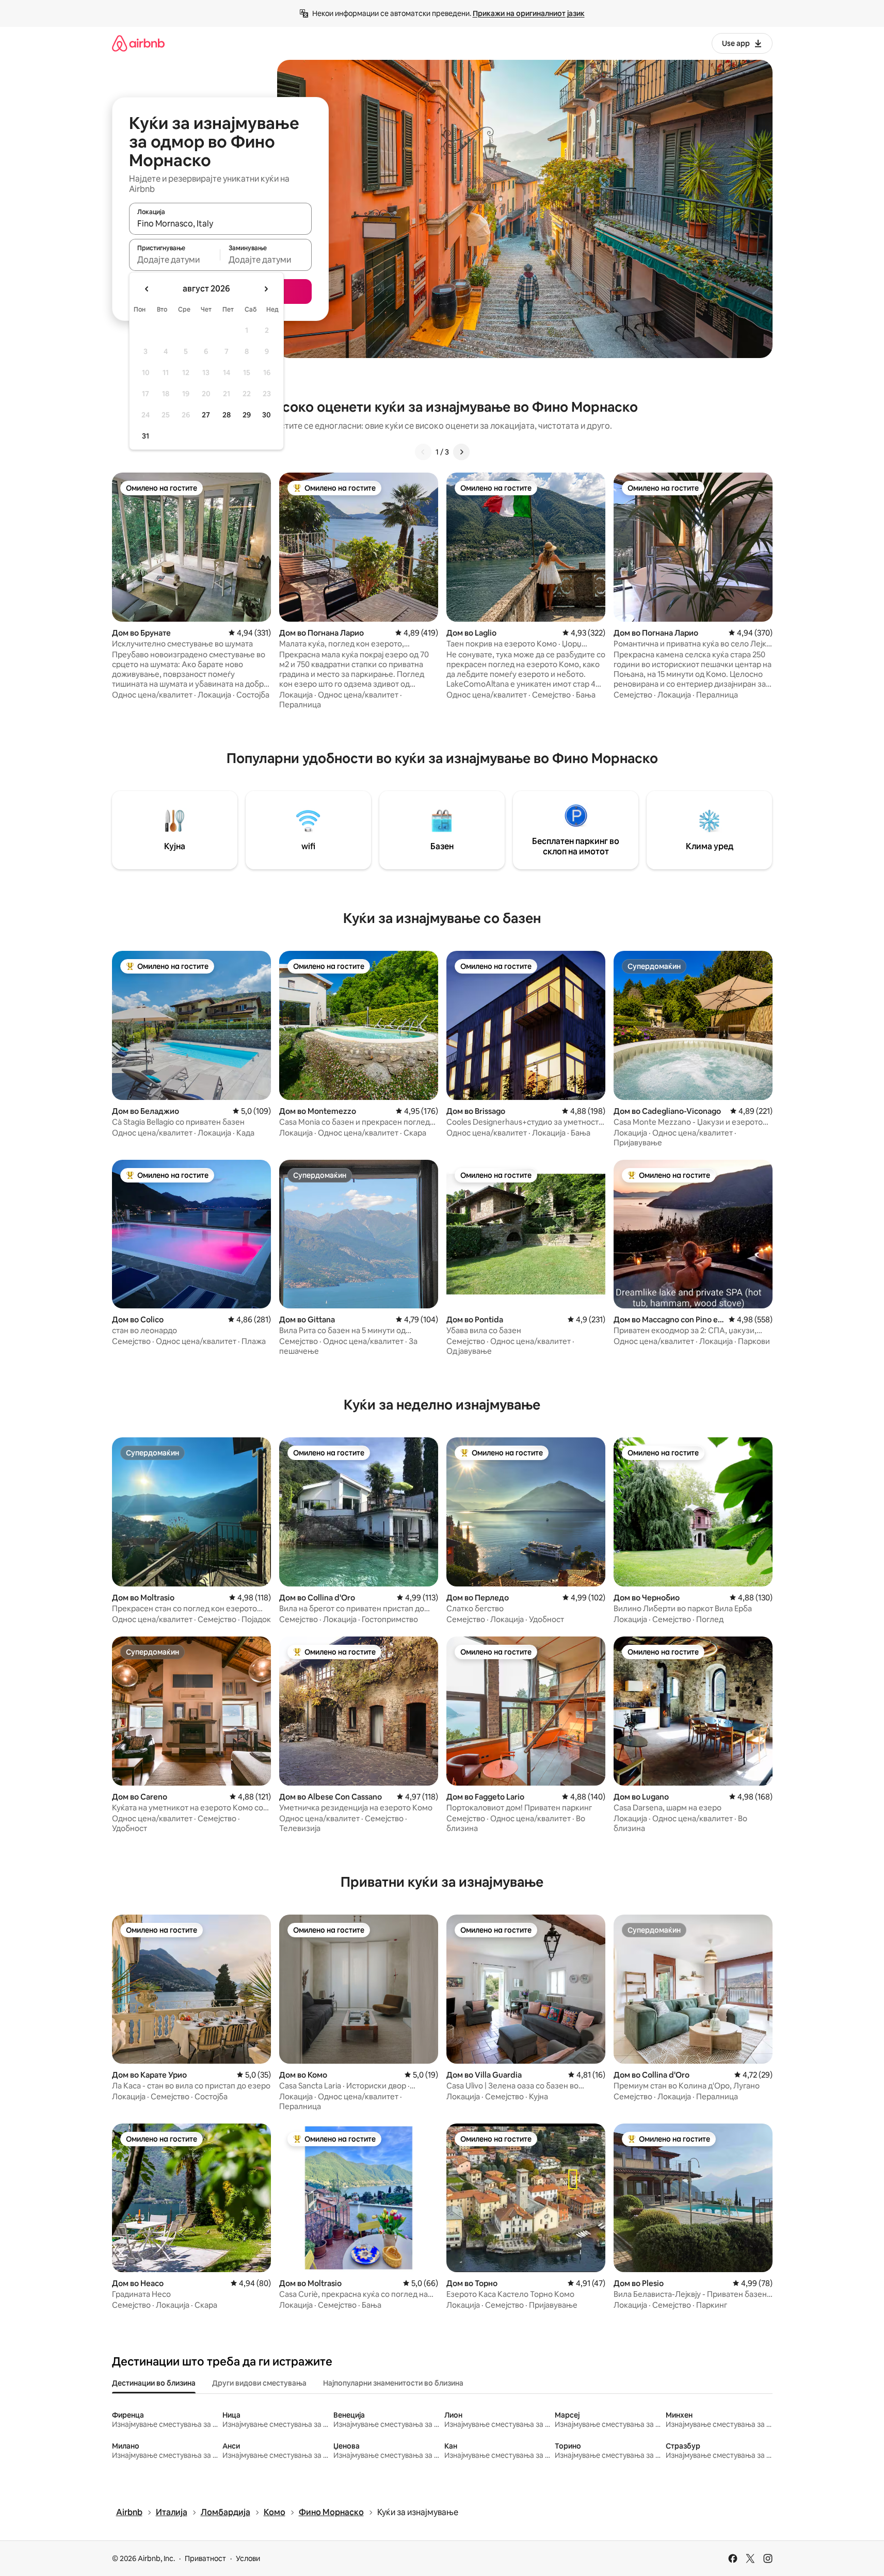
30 (267, 415)
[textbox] (175, 260)
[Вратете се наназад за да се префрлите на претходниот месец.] (147, 289)
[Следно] (461, 452)
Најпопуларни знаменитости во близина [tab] (393, 2383)
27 (206, 415)
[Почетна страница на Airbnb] (138, 43)
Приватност (205, 2558)
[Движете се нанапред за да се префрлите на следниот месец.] (266, 289)
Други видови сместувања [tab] (259, 2383)
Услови (248, 2558)
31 (146, 436)
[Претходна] (423, 452)
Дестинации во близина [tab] (154, 2383)
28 (227, 415)
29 (247, 415)
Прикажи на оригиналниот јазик (529, 13)
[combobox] (220, 223)
